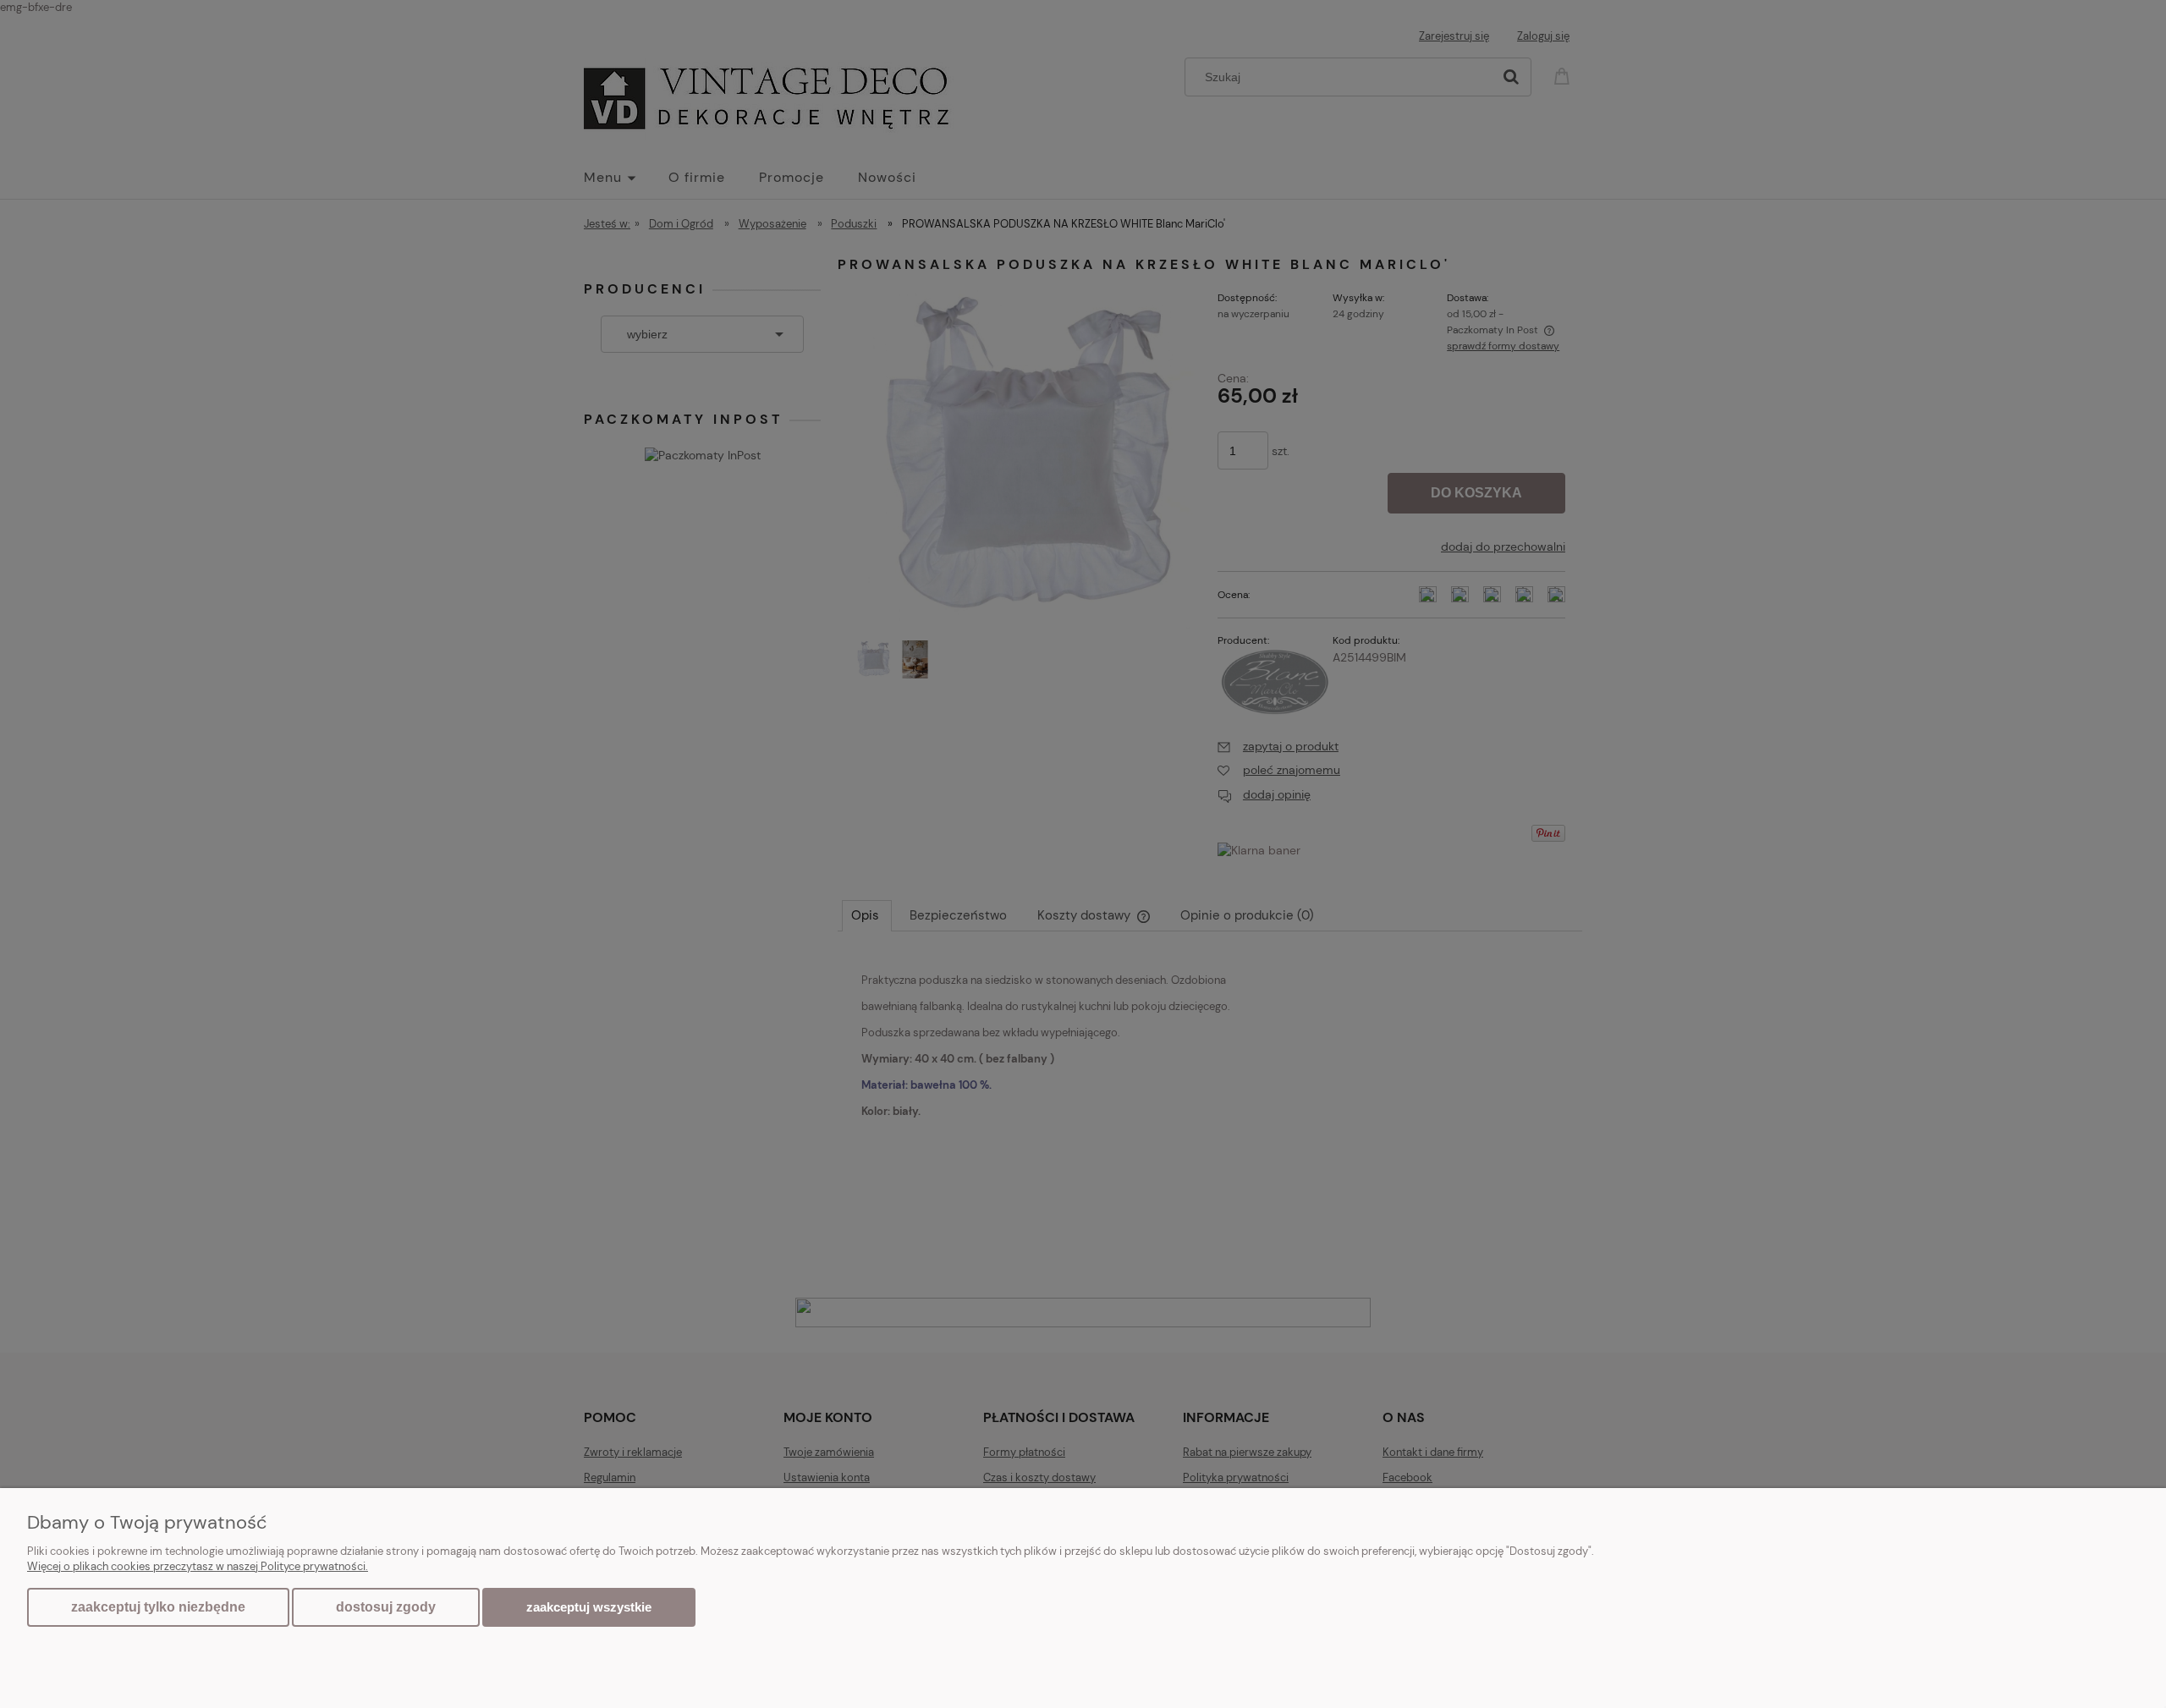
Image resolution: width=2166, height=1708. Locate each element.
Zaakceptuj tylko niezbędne (158, 1607)
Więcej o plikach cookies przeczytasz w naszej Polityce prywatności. (198, 1566)
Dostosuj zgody (386, 1607)
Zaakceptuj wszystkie (589, 1607)
